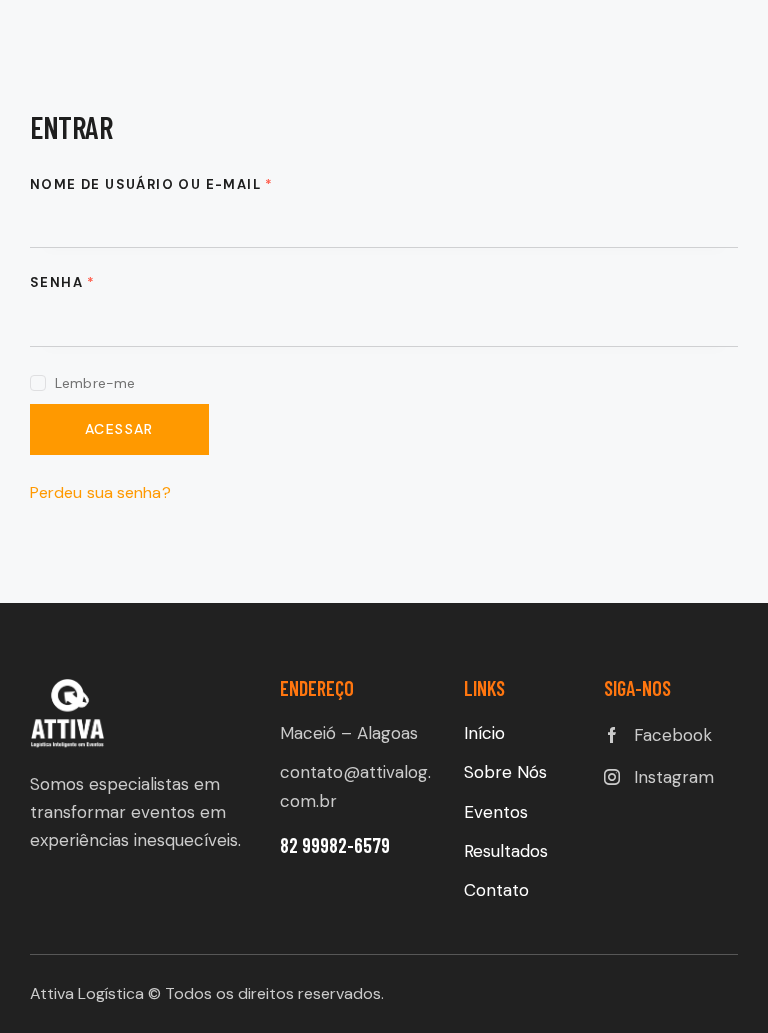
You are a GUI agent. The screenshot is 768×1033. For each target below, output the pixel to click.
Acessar (119, 429)
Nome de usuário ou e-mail (152, 184)
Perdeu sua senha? (100, 492)
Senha (63, 282)
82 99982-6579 (337, 845)
